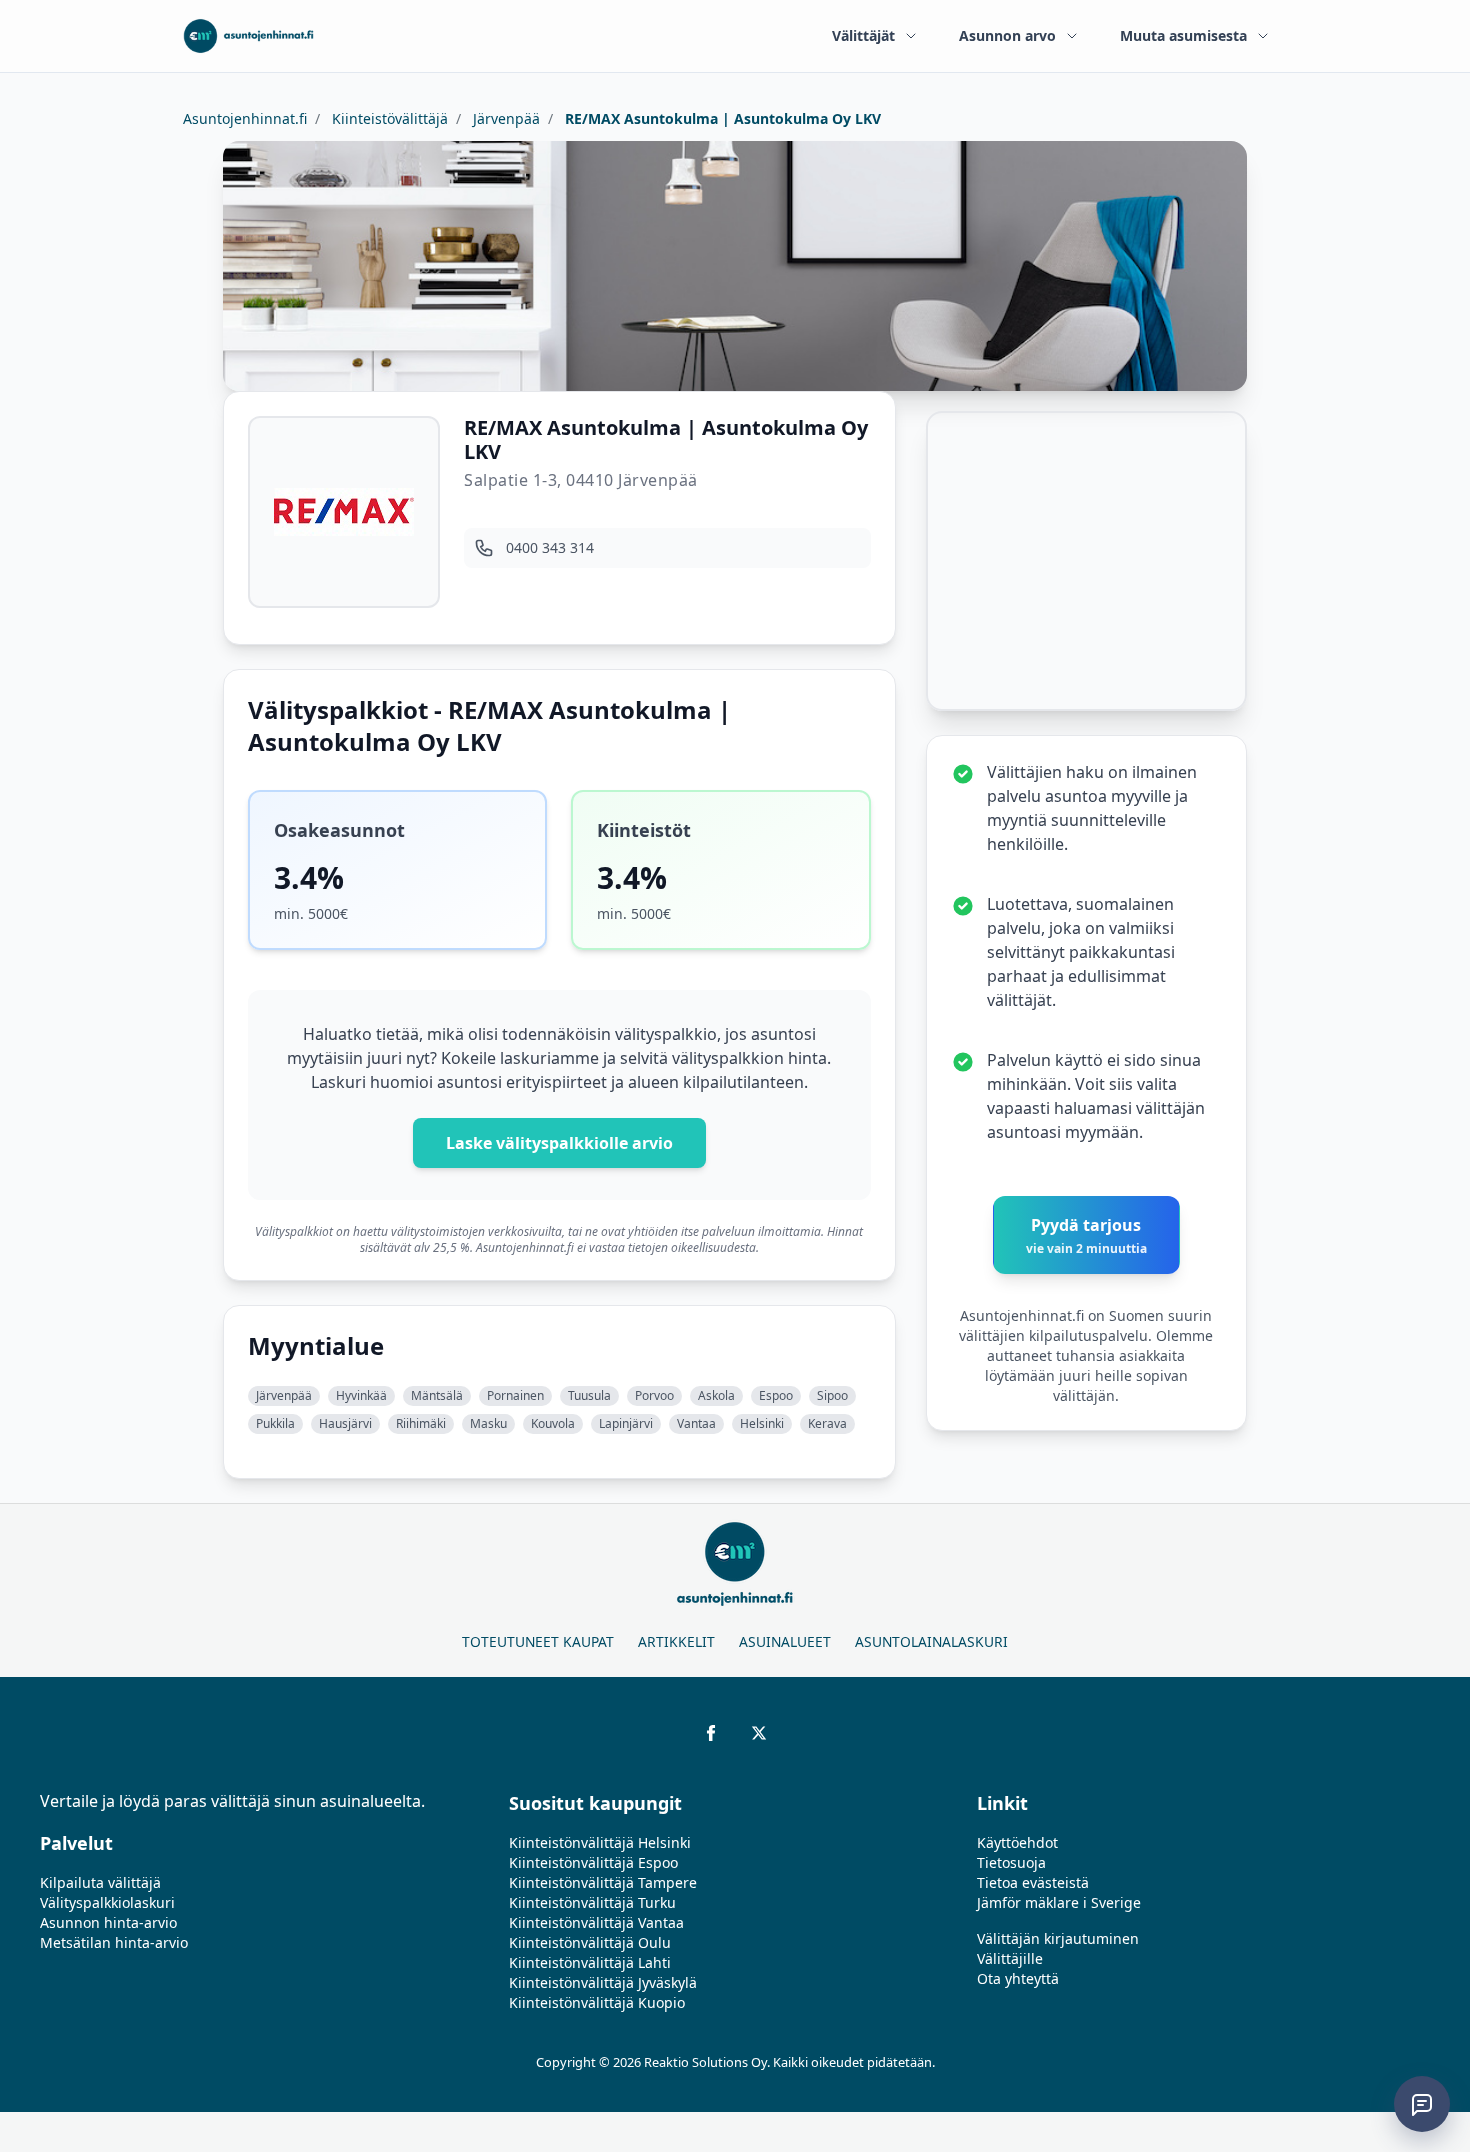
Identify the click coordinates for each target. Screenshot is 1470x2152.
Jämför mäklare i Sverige (1059, 1902)
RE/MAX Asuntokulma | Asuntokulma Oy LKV (721, 118)
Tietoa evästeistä (1033, 1882)
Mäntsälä (437, 1395)
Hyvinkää (361, 1395)
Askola (716, 1395)
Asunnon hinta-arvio (108, 1922)
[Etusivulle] (248, 36)
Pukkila (275, 1423)
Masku (488, 1423)
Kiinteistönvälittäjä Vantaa (596, 1922)
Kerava (827, 1423)
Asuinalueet (785, 1641)
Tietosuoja (1011, 1862)
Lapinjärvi (626, 1423)
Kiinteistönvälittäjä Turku (592, 1902)
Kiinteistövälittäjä (388, 118)
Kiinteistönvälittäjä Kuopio (597, 2002)
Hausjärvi (345, 1423)
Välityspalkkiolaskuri (107, 1902)
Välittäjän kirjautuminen (1058, 1938)
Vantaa (696, 1423)
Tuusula (589, 1395)
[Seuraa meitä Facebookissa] (711, 1733)
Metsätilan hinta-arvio (114, 1942)
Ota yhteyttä (1018, 1978)
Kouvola (553, 1423)
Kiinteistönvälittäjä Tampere (603, 1882)
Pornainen (515, 1395)
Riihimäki (421, 1423)
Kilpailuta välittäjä (100, 1882)
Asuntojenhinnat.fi (245, 118)
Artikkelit (676, 1641)
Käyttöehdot (1017, 1842)
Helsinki (762, 1423)
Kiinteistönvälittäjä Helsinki (600, 1842)
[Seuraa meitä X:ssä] (759, 1733)
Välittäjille (1010, 1958)
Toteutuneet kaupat (538, 1641)
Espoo (776, 1395)
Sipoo (832, 1395)
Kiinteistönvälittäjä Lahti (590, 1962)
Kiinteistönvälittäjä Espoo (593, 1862)
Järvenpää (504, 118)
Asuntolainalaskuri (931, 1641)
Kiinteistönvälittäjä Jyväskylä (603, 1982)
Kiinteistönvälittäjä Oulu (590, 1942)
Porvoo (654, 1395)
